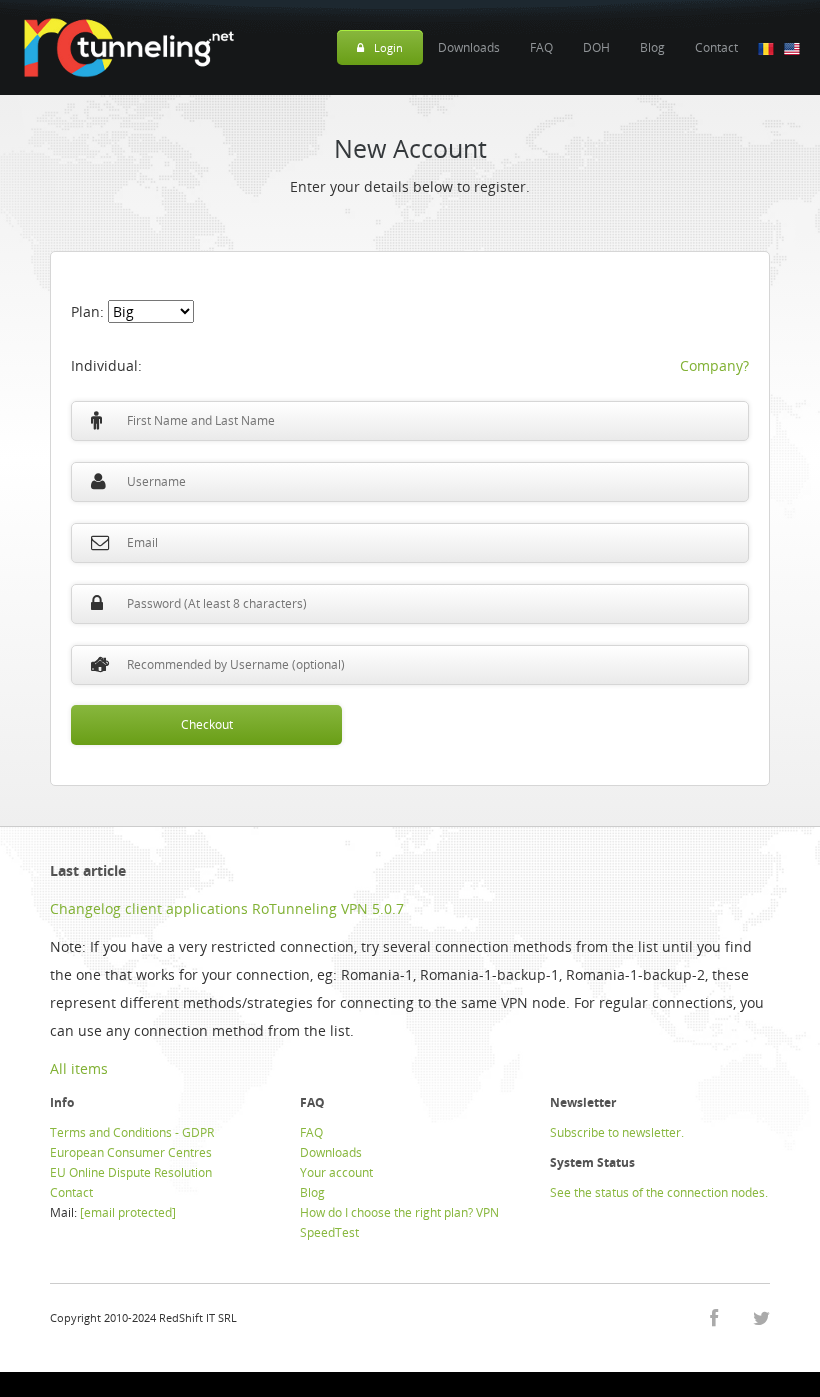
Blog (652, 47)
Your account (336, 1172)
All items (79, 1068)
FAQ (541, 47)
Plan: (89, 311)
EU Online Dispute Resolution (131, 1172)
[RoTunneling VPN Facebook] (714, 1317)
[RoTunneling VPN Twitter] (761, 1317)
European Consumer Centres (131, 1152)
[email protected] (128, 1212)
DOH (596, 47)
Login (388, 47)
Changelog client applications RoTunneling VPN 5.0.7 (227, 908)
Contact (716, 47)
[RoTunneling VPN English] (792, 47)
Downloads (469, 47)
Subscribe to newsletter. (617, 1132)
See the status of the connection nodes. (659, 1192)
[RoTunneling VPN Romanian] (766, 47)
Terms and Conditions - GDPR (132, 1132)
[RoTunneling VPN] (127, 47)
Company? (714, 365)
